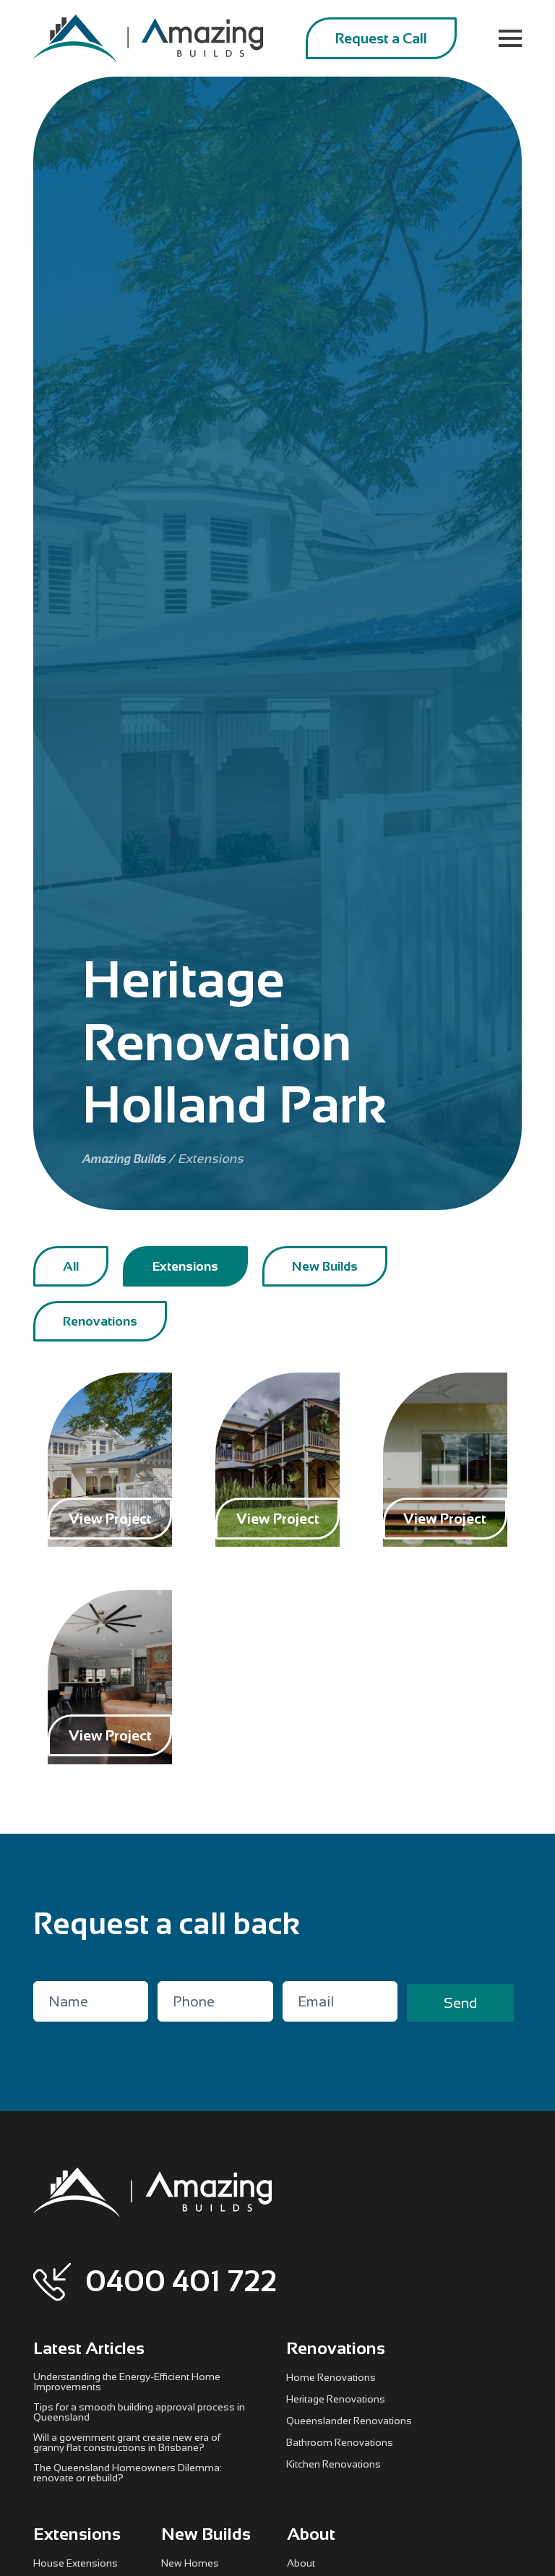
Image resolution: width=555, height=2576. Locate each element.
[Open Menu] (510, 38)
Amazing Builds (124, 1159)
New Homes (190, 2563)
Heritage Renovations (336, 2399)
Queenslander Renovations (349, 2421)
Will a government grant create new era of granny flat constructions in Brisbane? (127, 2442)
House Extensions (76, 2563)
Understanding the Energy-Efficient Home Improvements (127, 2382)
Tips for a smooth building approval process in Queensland (139, 2412)
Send (460, 2003)
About (301, 2563)
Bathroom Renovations (340, 2442)
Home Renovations (331, 2377)
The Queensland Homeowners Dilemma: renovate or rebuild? (128, 2473)
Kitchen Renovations (334, 2464)
